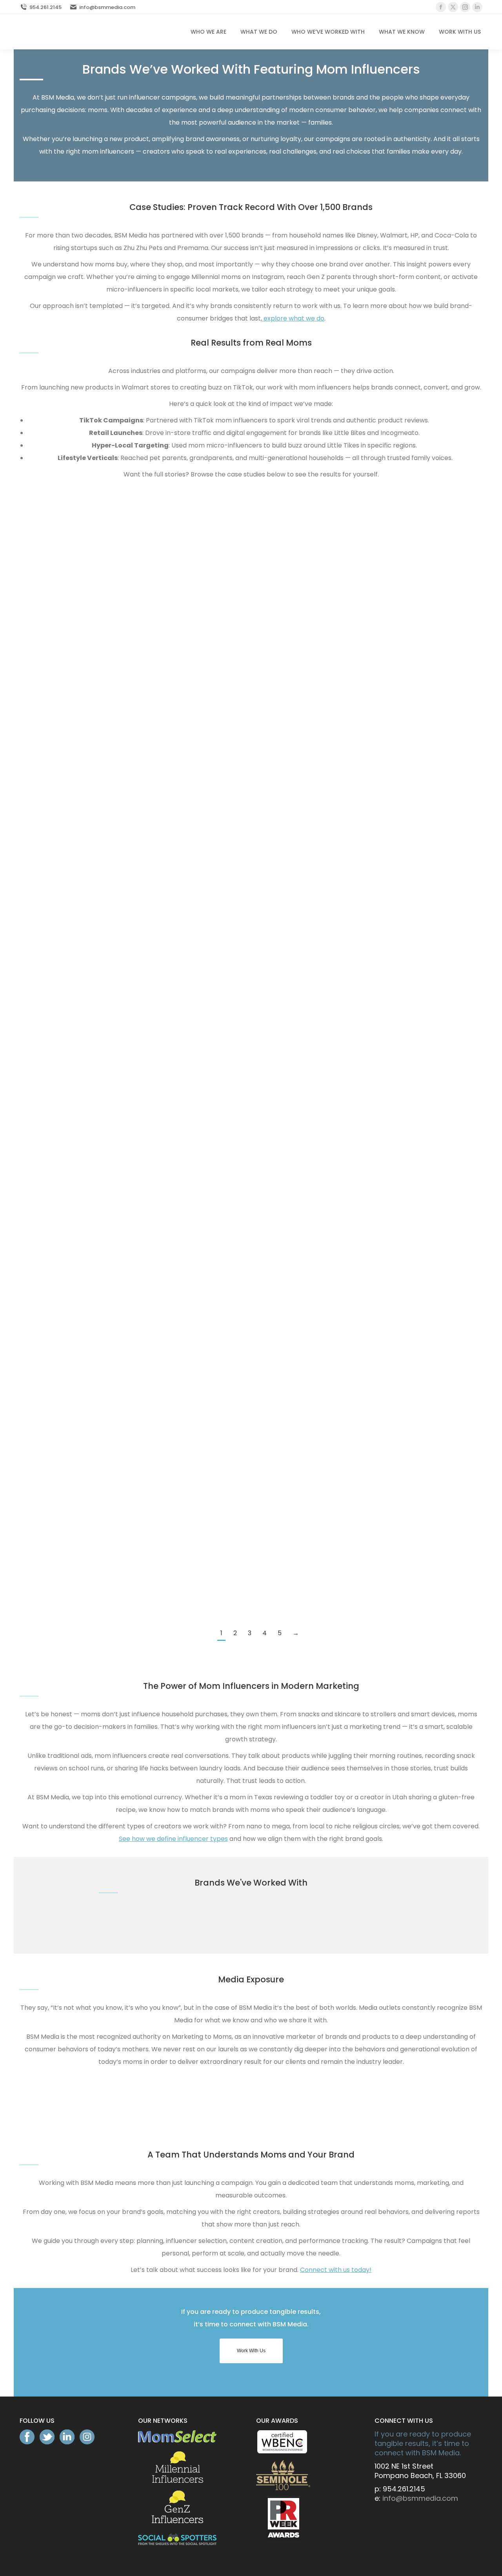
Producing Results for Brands (294, 675)
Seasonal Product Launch (176, 602)
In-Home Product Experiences (294, 1495)
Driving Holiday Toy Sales (176, 749)
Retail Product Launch (294, 602)
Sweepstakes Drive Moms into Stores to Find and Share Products (412, 1046)
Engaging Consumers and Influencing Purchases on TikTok (59, 749)
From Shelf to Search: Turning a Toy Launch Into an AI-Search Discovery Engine (59, 526)
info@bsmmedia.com (107, 7)
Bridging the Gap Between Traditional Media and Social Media (412, 896)
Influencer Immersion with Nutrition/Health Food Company (294, 1120)
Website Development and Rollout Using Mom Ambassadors (294, 971)
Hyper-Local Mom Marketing (412, 602)
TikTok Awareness (294, 529)
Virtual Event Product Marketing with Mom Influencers (412, 1495)
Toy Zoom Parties (176, 675)
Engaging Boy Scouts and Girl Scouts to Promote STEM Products (59, 1420)
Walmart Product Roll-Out (59, 602)
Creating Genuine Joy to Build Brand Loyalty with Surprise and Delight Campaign (412, 971)
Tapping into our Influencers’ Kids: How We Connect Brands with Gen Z (176, 971)
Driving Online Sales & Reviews (59, 675)
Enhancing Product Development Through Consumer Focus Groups (176, 1495)
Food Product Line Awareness (176, 895)
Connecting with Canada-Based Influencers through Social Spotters (412, 675)
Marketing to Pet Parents (176, 529)
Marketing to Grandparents (412, 529)
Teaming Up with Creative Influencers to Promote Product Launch (294, 1046)
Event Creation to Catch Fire (176, 1569)
